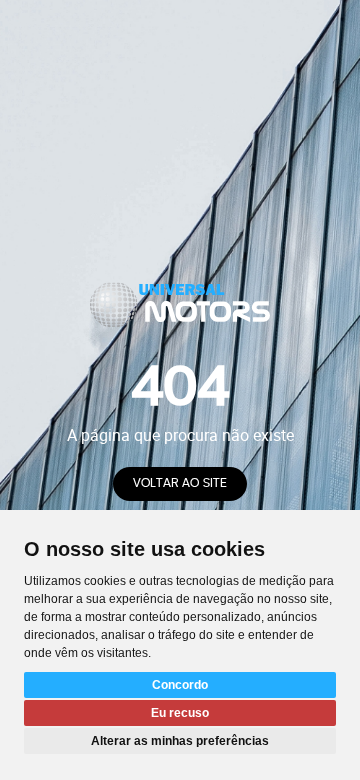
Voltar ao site (180, 484)
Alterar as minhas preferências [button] (180, 741)
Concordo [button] (180, 685)
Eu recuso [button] (180, 713)
